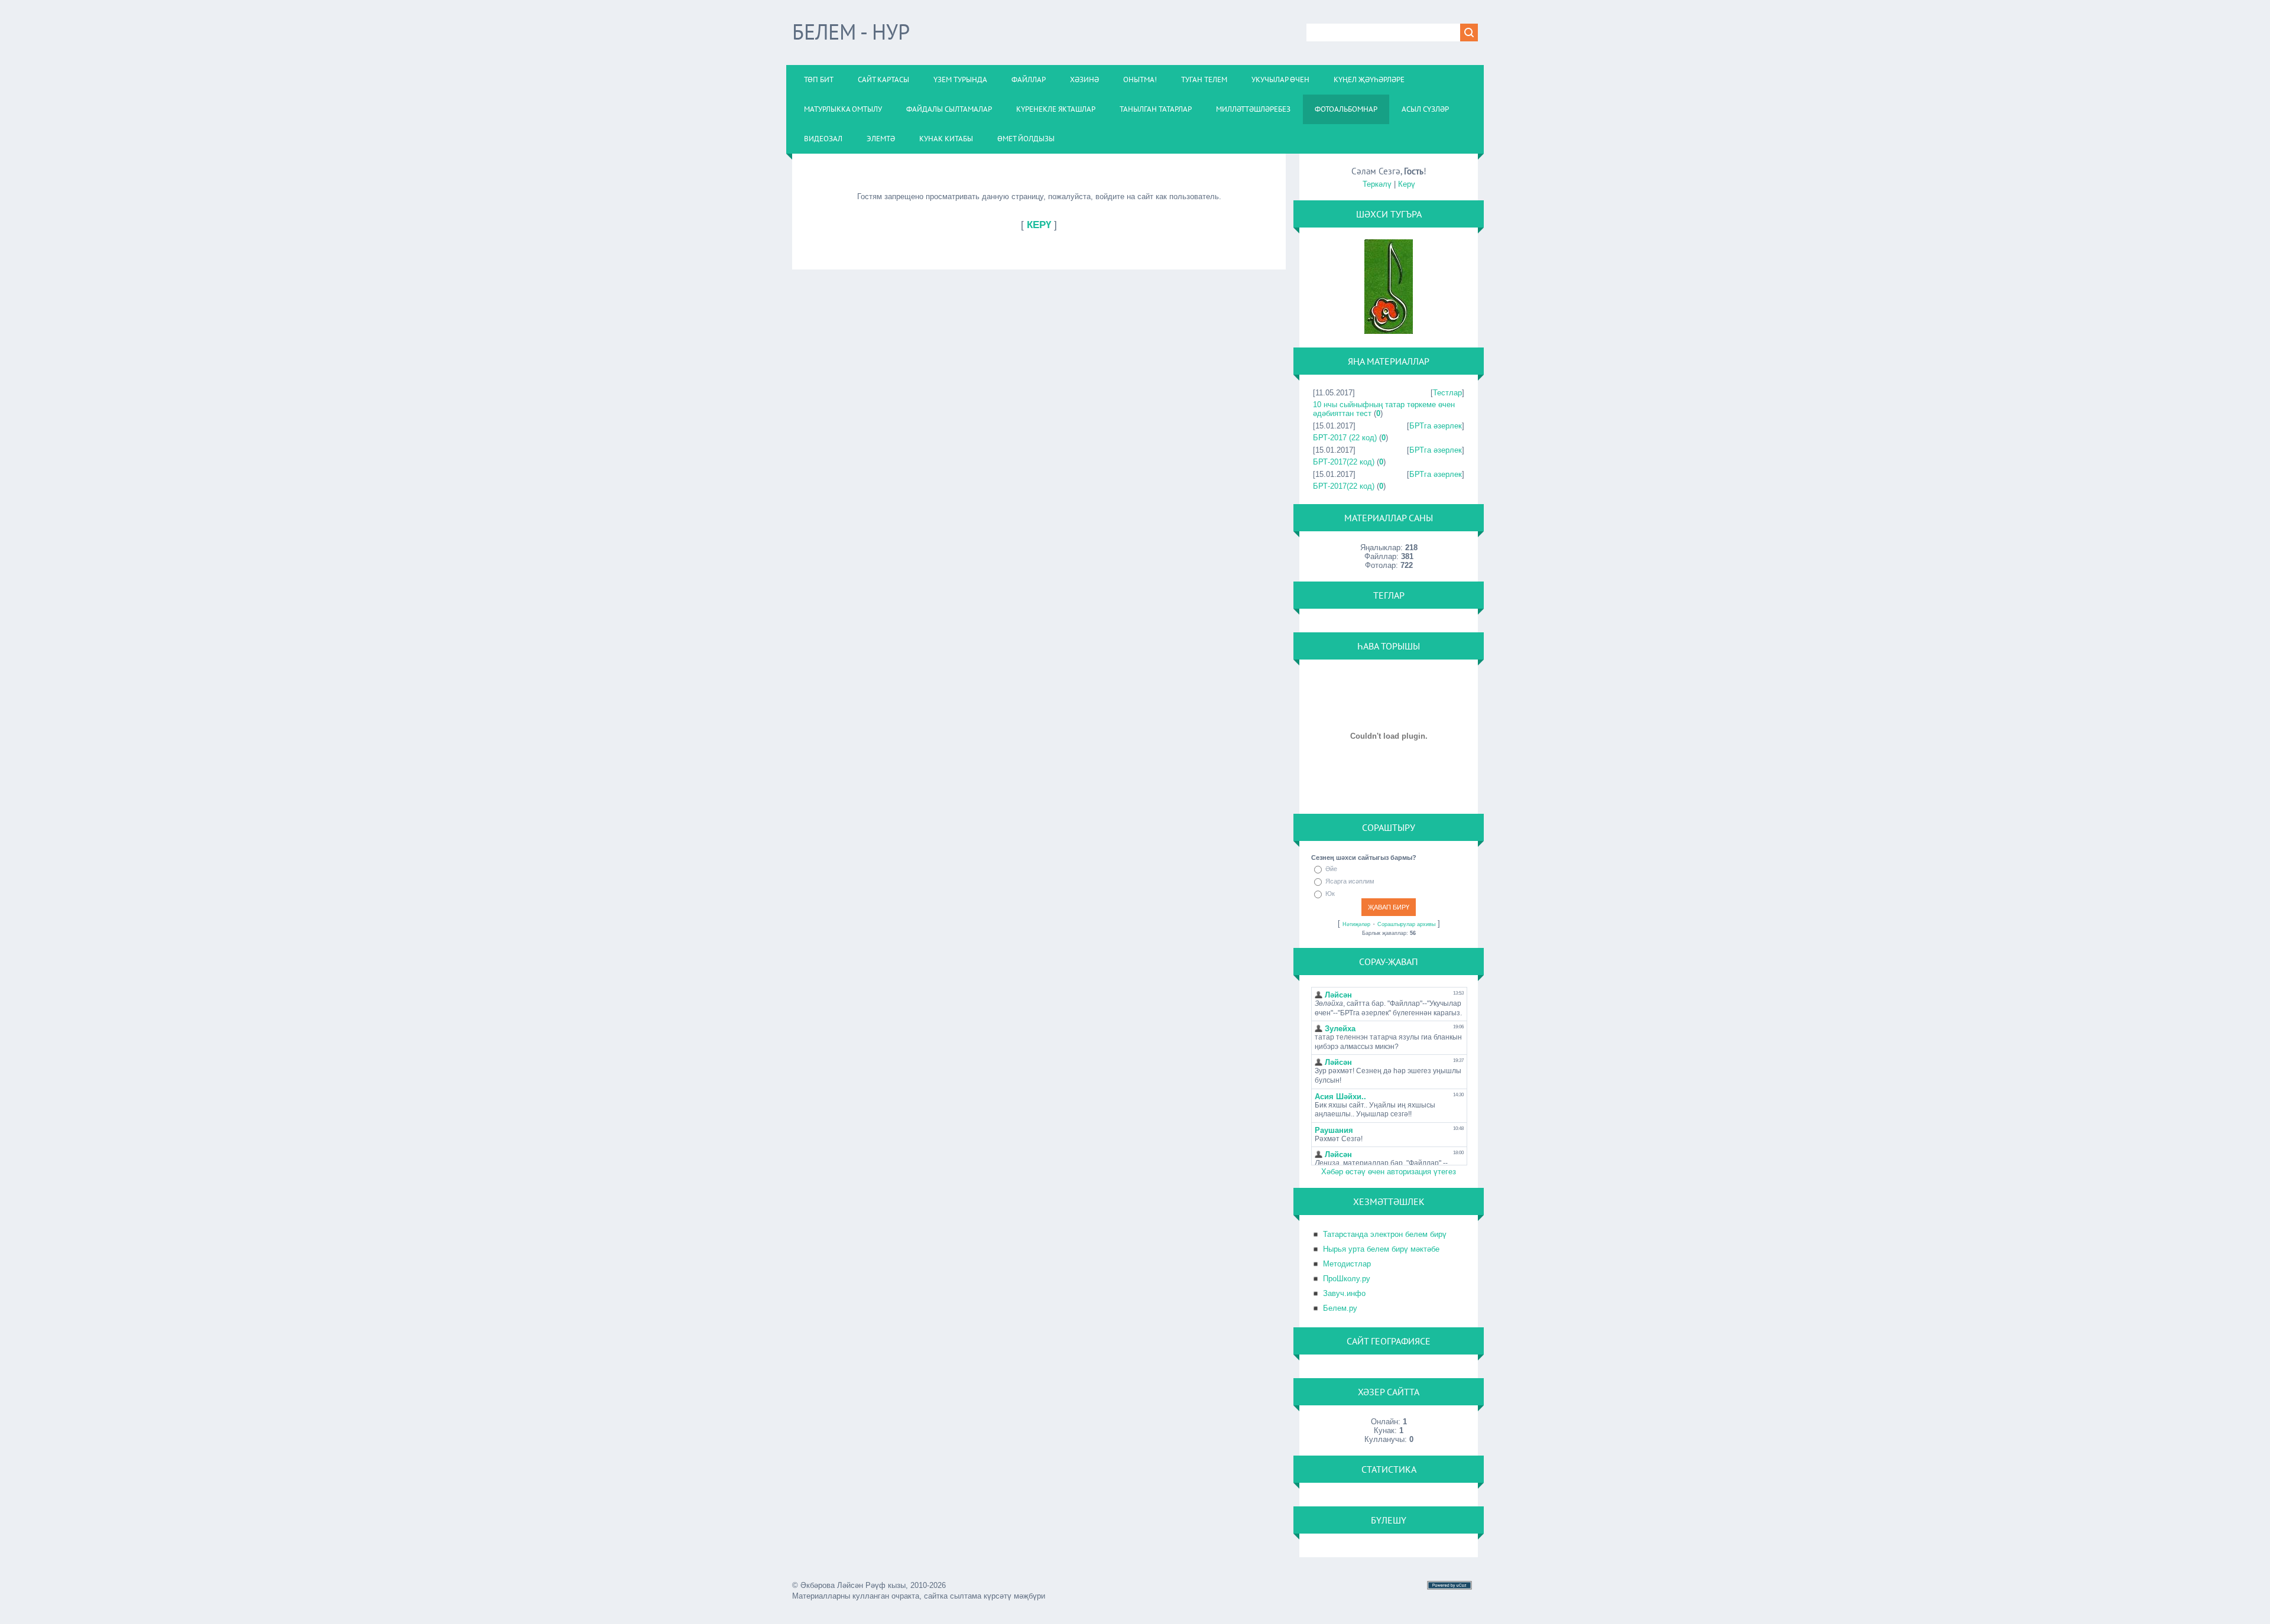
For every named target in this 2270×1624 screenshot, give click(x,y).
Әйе (1331, 869)
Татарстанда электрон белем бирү (1385, 1234)
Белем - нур (851, 32)
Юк (1330, 894)
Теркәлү (1377, 184)
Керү (1407, 184)
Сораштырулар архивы (1406, 924)
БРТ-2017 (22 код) (1345, 438)
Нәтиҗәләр (1356, 924)
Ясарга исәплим (1350, 881)
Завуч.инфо (1344, 1293)
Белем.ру (1340, 1308)
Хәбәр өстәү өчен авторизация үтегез (1389, 1172)
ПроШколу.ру (1347, 1279)
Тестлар (1447, 393)
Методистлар (1347, 1264)
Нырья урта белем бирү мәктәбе (1381, 1249)
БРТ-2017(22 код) (1344, 462)
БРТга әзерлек (1436, 426)
